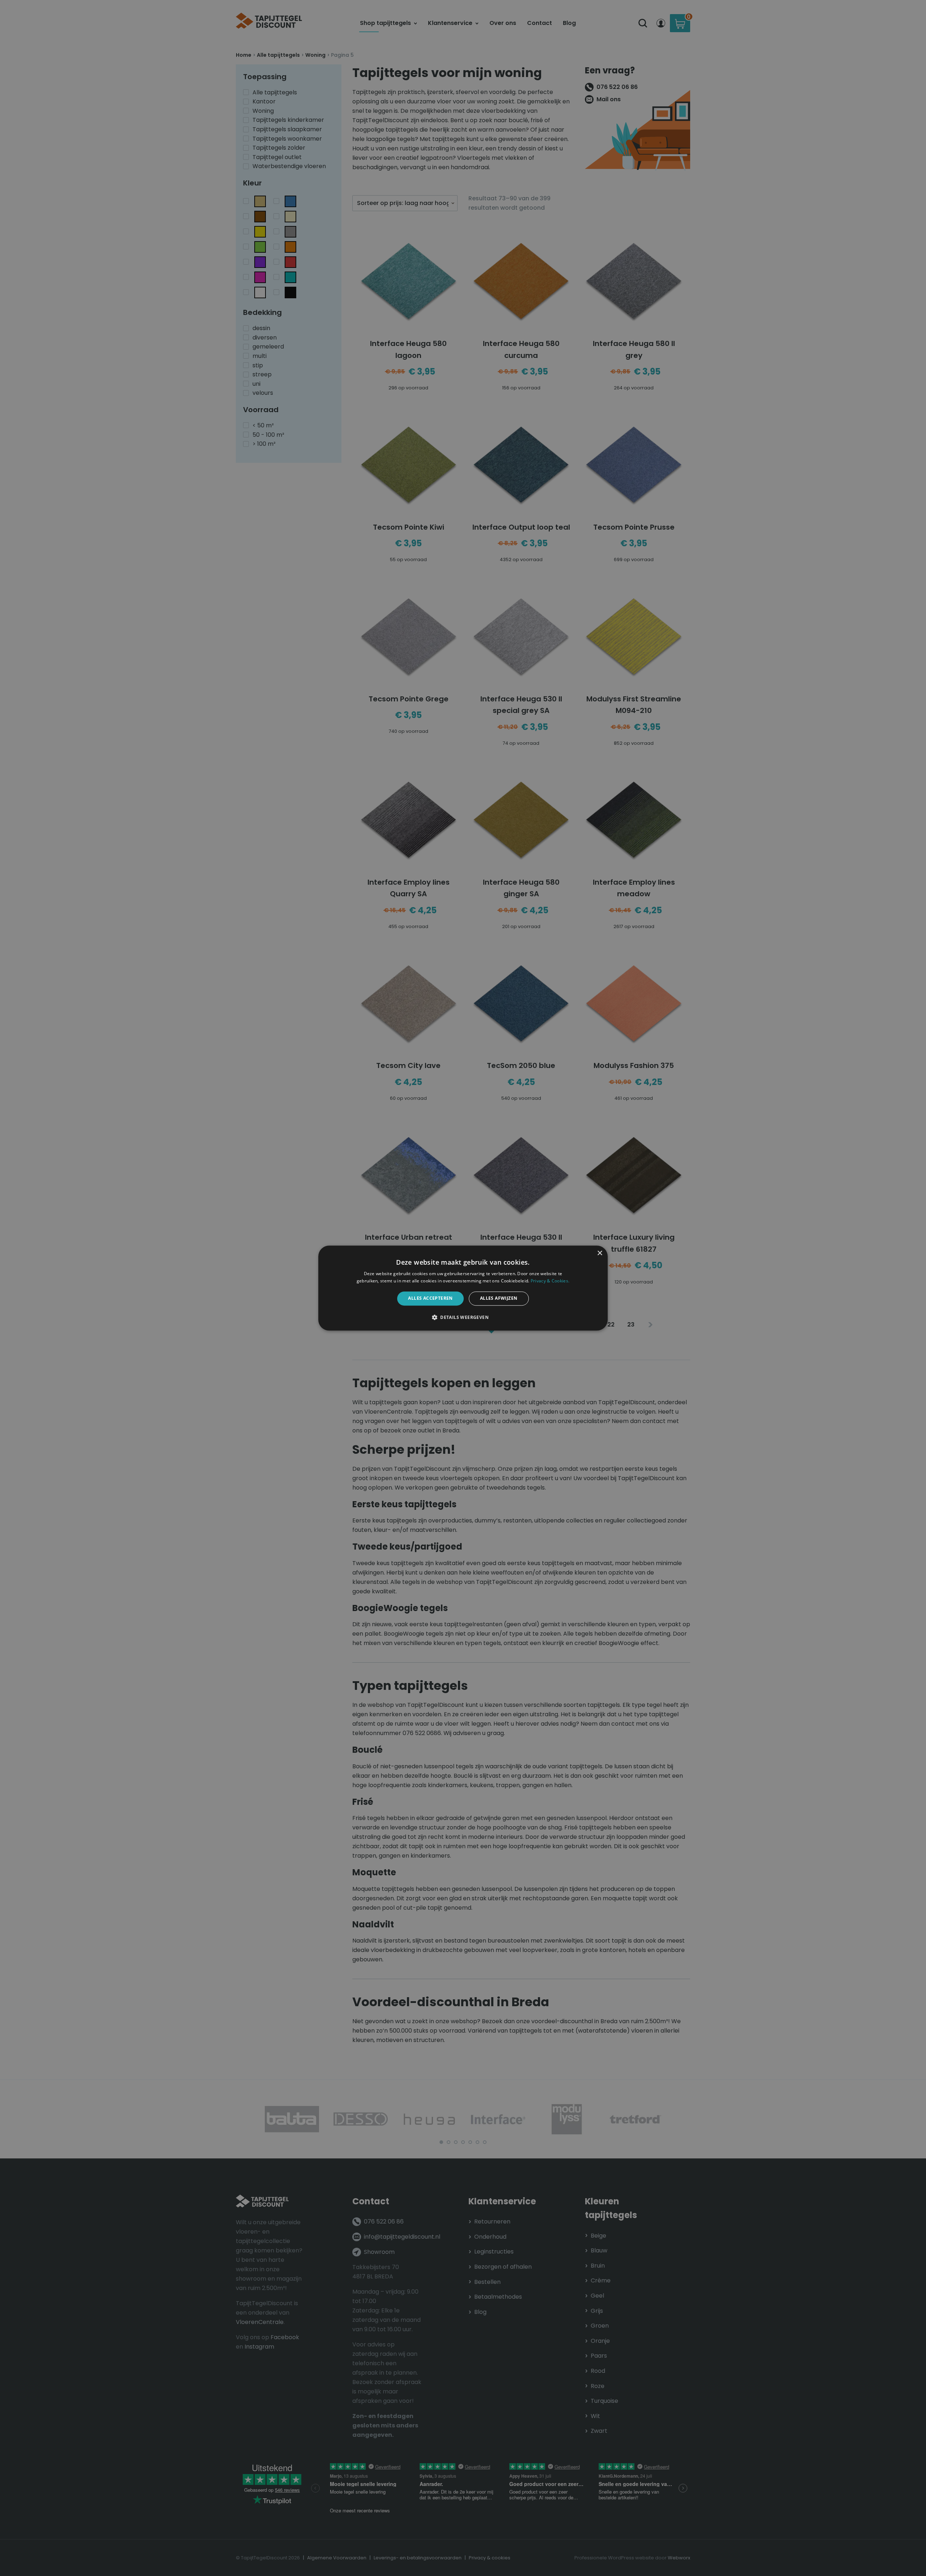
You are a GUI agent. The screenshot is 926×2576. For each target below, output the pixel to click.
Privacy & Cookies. (550, 1281)
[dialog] (463, 1288)
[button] (463, 1317)
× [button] (600, 1253)
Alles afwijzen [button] (499, 1298)
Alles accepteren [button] (430, 1298)
